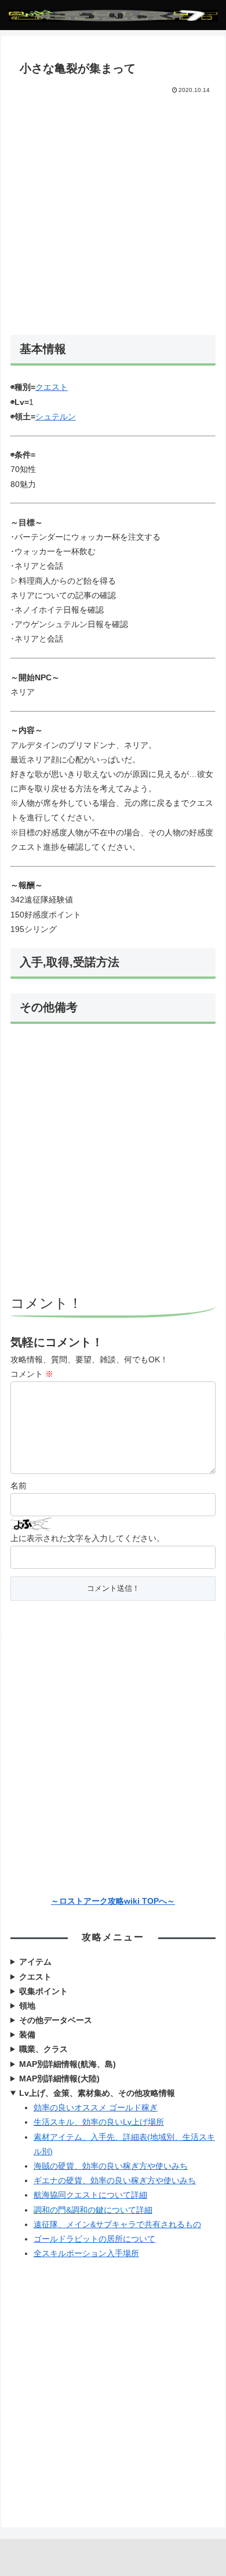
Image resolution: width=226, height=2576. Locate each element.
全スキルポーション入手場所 (86, 2253)
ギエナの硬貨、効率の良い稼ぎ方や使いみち (115, 2180)
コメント (32, 1374)
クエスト (52, 387)
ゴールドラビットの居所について (94, 2239)
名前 (19, 1486)
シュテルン (56, 417)
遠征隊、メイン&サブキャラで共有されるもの (117, 2224)
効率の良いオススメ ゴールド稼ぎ (96, 2107)
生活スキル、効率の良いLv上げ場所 (99, 2122)
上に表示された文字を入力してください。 (88, 1538)
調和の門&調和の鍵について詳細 (93, 2210)
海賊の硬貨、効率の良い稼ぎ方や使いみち (111, 2166)
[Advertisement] (113, 214)
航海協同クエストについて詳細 (90, 2195)
